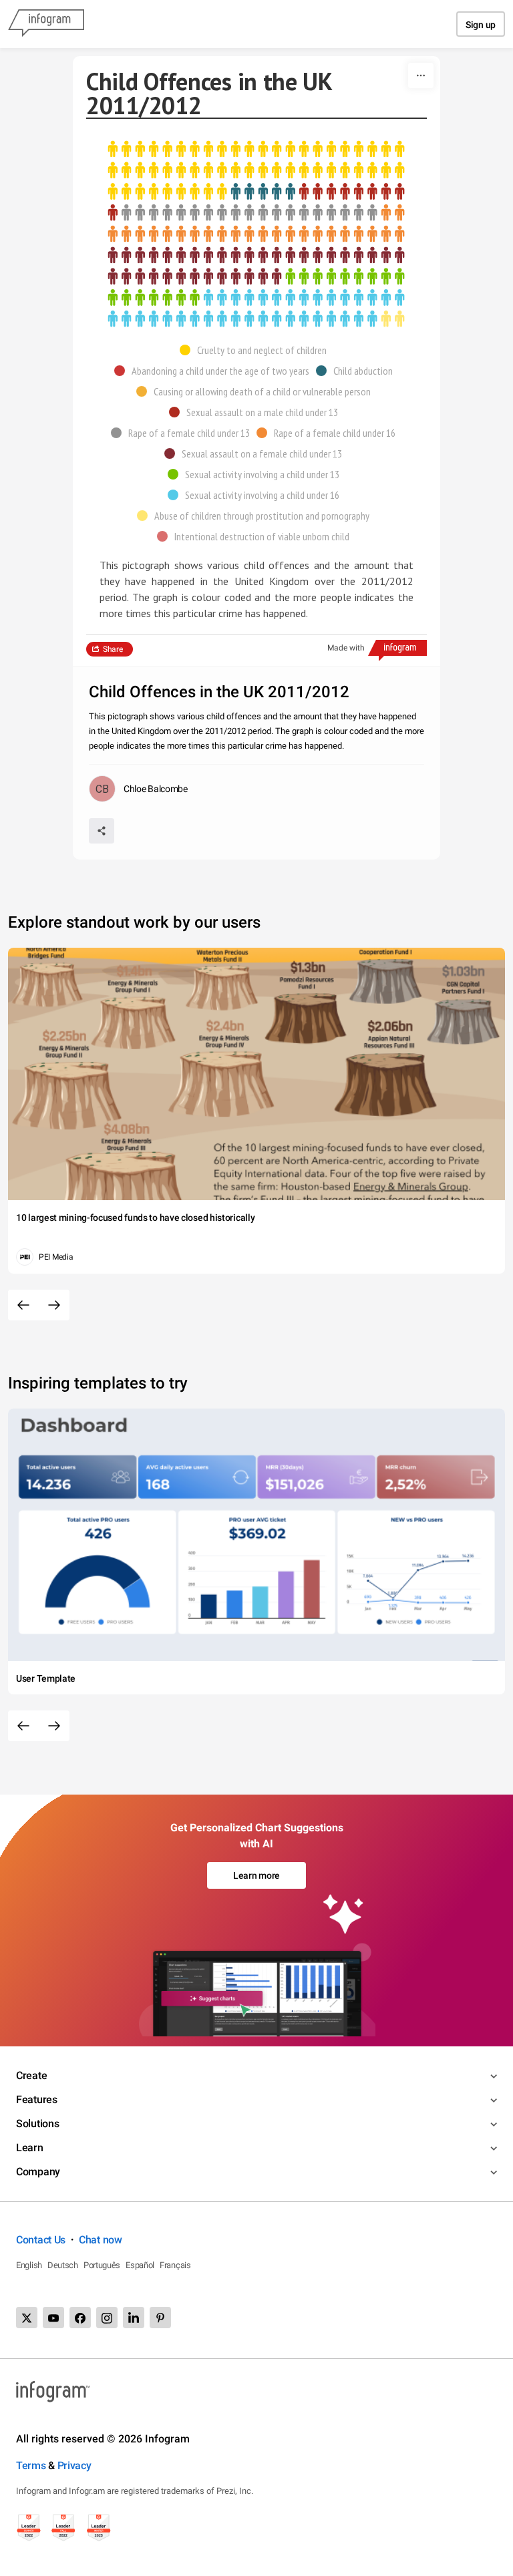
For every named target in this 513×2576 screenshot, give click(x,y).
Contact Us (41, 2240)
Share (113, 649)
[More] (421, 75)
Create (31, 2075)
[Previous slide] (23, 1305)
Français (175, 2265)
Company (38, 2172)
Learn (30, 2148)
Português (102, 2265)
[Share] (102, 831)
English (29, 2265)
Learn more (256, 1875)
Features (37, 2099)
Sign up (481, 25)
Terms (31, 2465)
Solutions (37, 2124)
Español (140, 2265)
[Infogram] (46, 24)
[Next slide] (54, 1305)
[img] (256, 171)
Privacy (74, 2465)
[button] (256, 350)
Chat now (101, 2240)
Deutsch (63, 2265)
